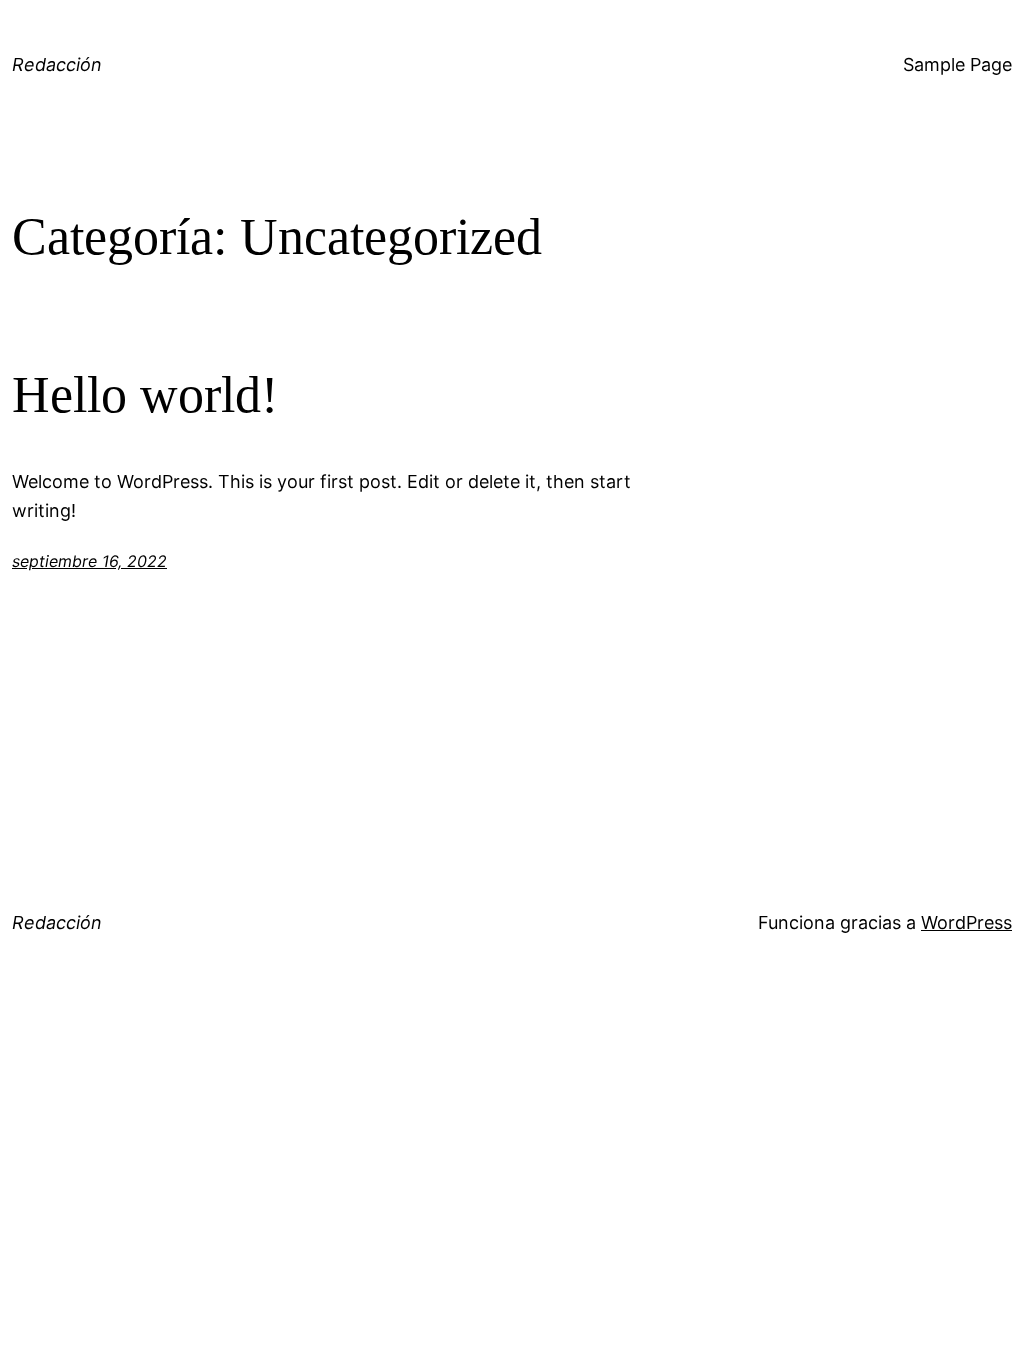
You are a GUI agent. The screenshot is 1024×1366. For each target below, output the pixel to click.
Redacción (57, 64)
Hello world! (145, 394)
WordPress (966, 922)
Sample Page (957, 64)
